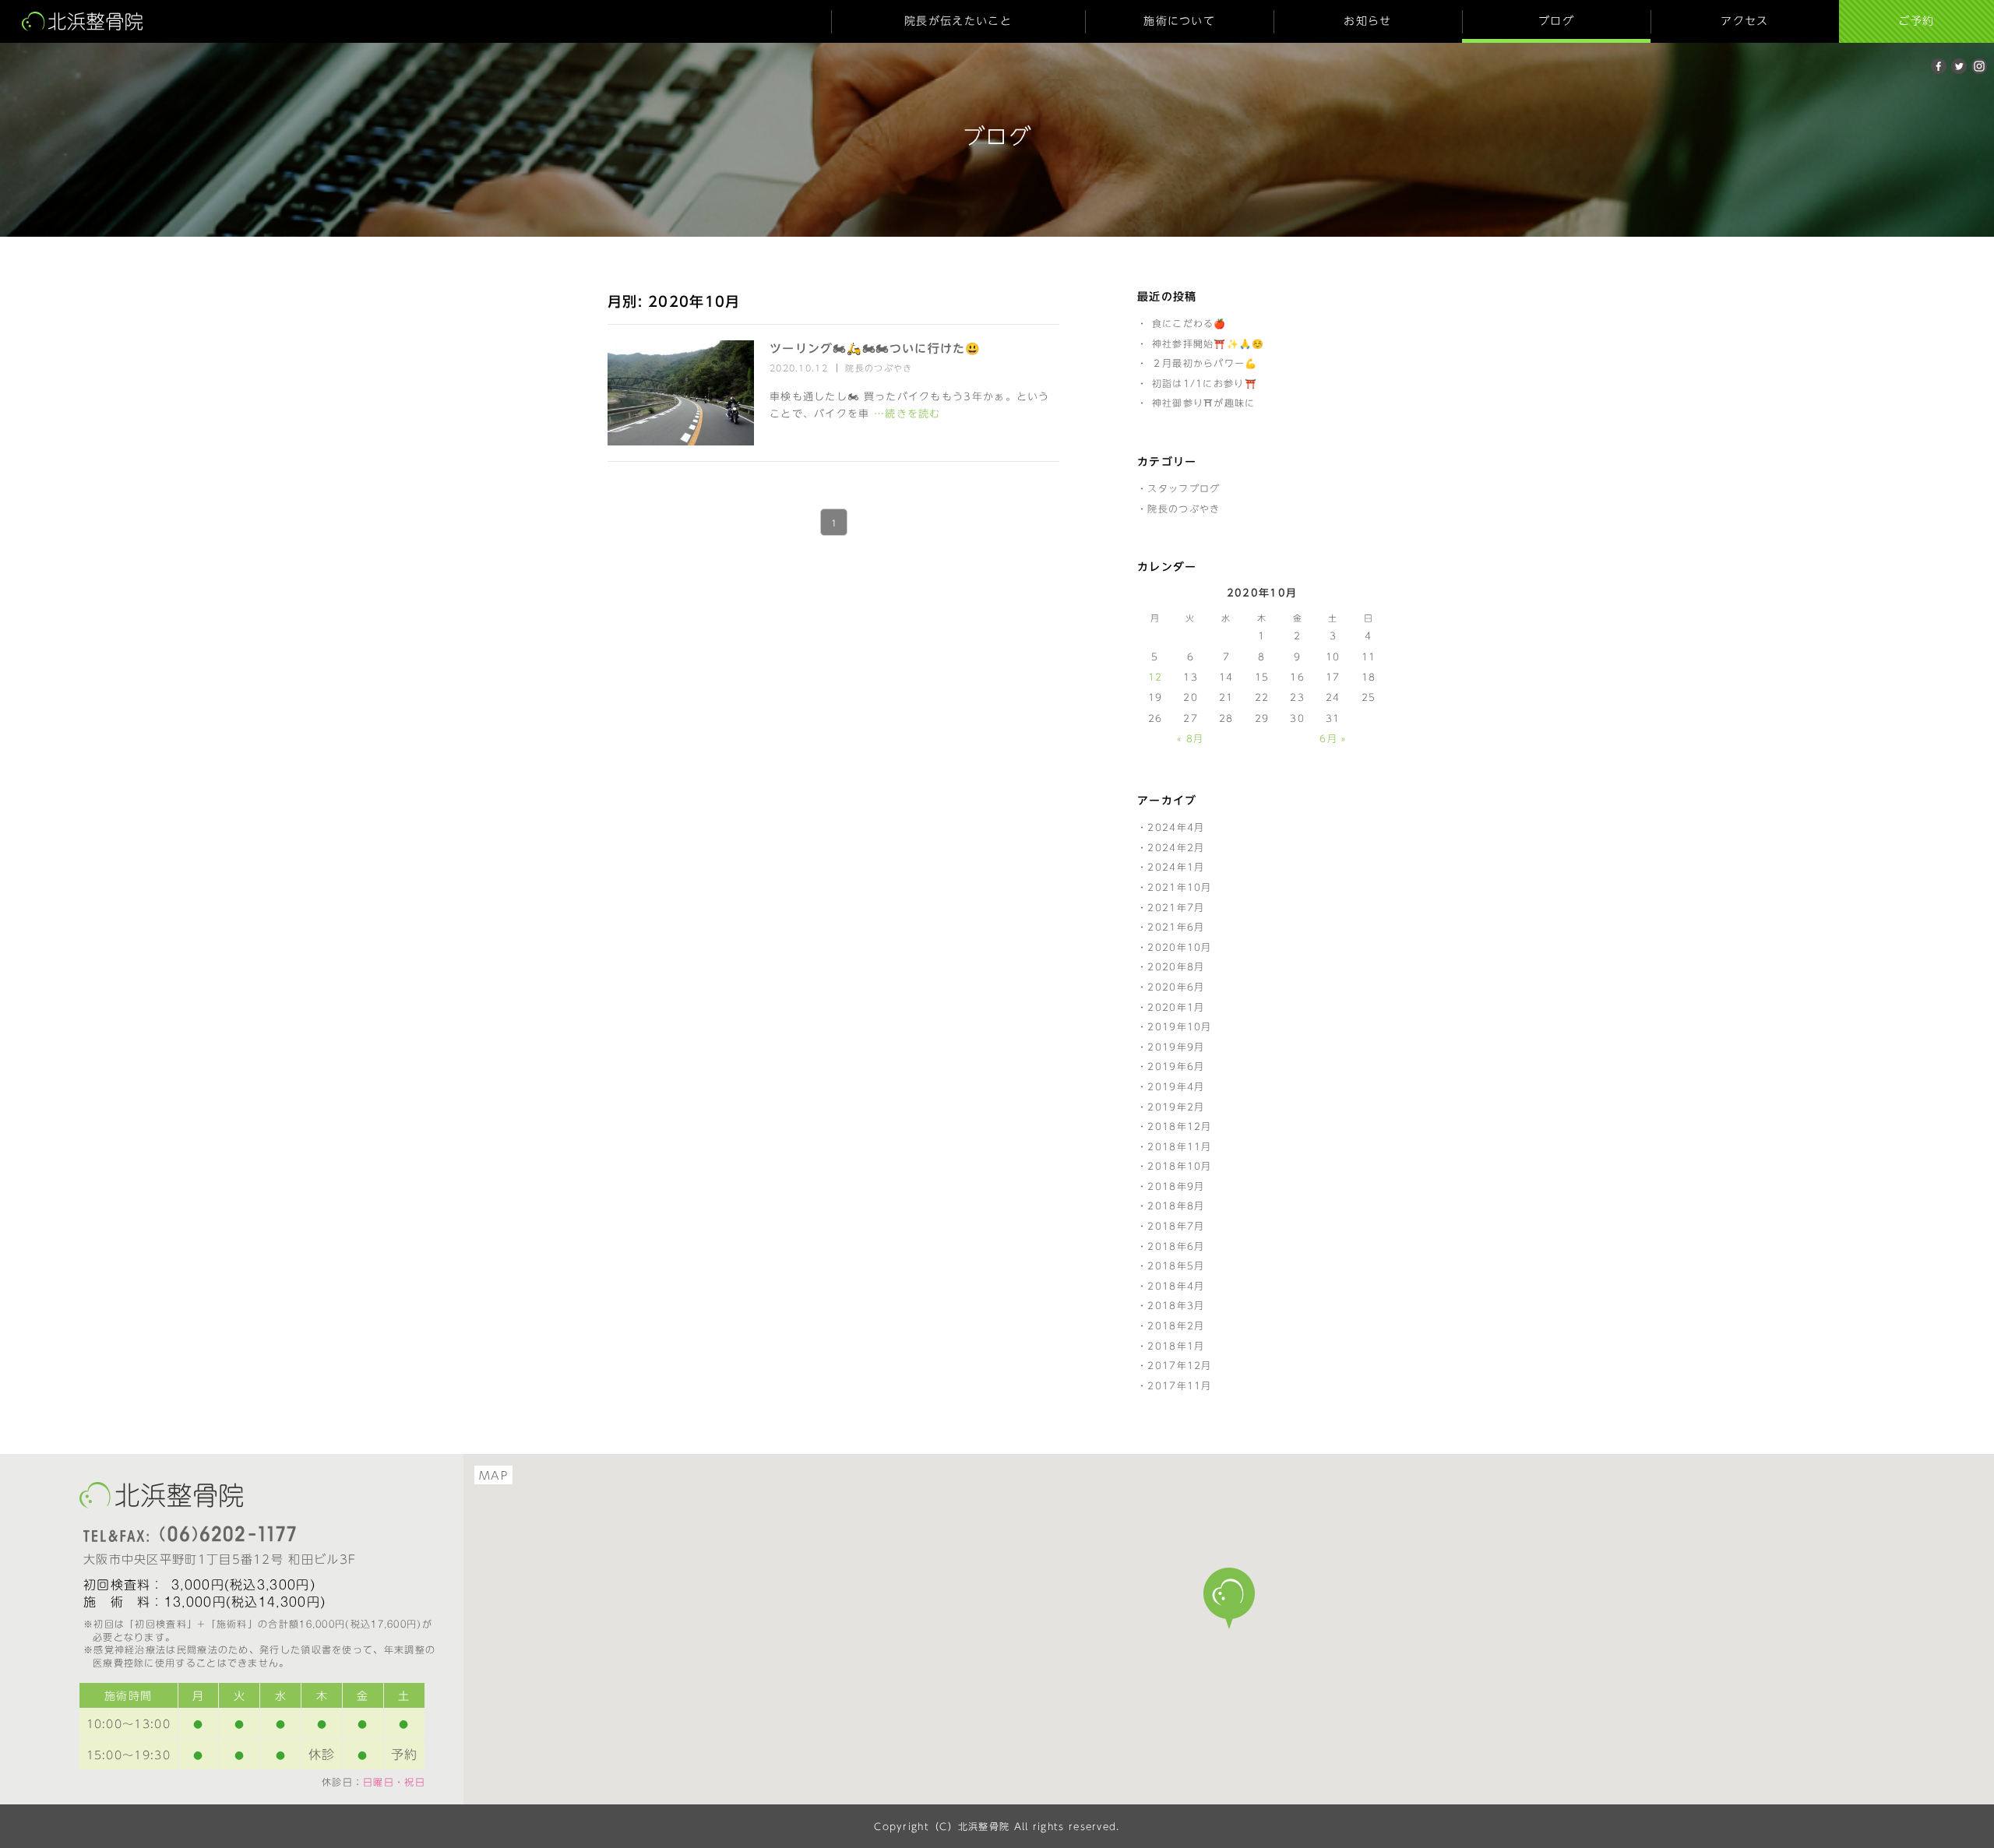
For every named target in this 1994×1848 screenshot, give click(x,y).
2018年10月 (1179, 1166)
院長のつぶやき (879, 368)
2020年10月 (1179, 947)
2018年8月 (1176, 1206)
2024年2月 (1176, 847)
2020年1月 (1176, 1007)
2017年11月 (1179, 1385)
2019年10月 (1179, 1026)
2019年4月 (1176, 1086)
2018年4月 (1176, 1286)
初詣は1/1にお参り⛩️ (1205, 383)
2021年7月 (1176, 907)
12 (1156, 677)
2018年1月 (1176, 1346)
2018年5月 (1176, 1265)
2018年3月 (1176, 1305)
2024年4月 (1176, 827)
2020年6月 (1176, 987)
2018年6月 (1176, 1246)
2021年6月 (1176, 927)
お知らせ (1367, 21)
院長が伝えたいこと (958, 21)
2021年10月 (1179, 887)
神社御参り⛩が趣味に (1204, 403)
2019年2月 (1176, 1107)
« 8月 (1190, 738)
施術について (1179, 21)
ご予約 (1916, 21)
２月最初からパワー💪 (1205, 363)
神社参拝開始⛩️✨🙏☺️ (1208, 343)
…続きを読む (907, 414)
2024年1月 (1176, 867)
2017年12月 (1179, 1365)
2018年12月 (1179, 1126)
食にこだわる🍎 (1189, 323)
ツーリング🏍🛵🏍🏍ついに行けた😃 (875, 348)
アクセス (1744, 21)
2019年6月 (1176, 1066)
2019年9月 (1176, 1047)
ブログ (1556, 21)
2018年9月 (1176, 1186)
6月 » (1333, 738)
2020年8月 (1176, 966)
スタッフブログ (1184, 488)
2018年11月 (1179, 1146)
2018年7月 (1176, 1226)
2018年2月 (1176, 1325)
